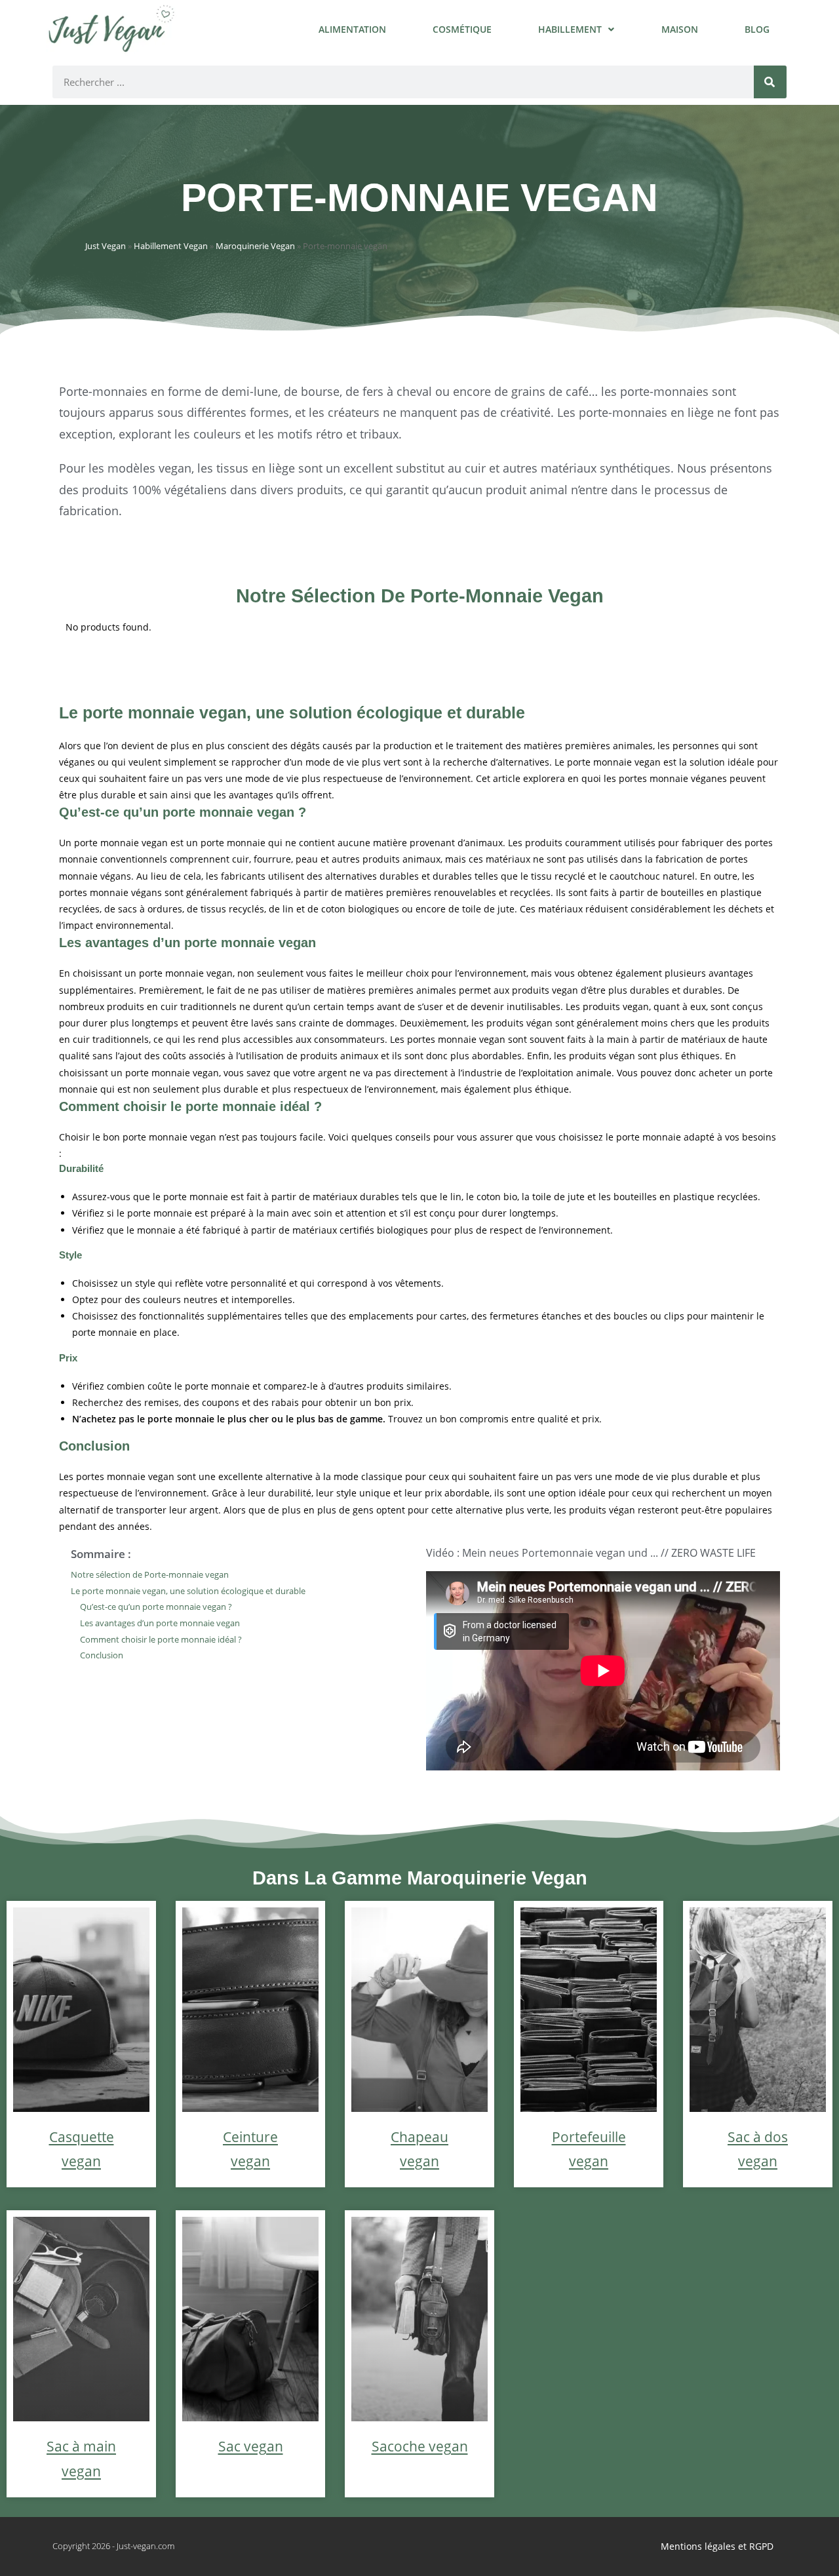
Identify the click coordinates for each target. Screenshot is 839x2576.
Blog (757, 29)
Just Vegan (106, 246)
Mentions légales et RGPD (717, 2546)
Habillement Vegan (171, 246)
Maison (680, 29)
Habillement (570, 29)
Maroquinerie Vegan (255, 246)
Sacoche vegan (420, 2446)
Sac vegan (251, 2446)
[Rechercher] (770, 82)
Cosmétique (462, 29)
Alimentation (352, 29)
